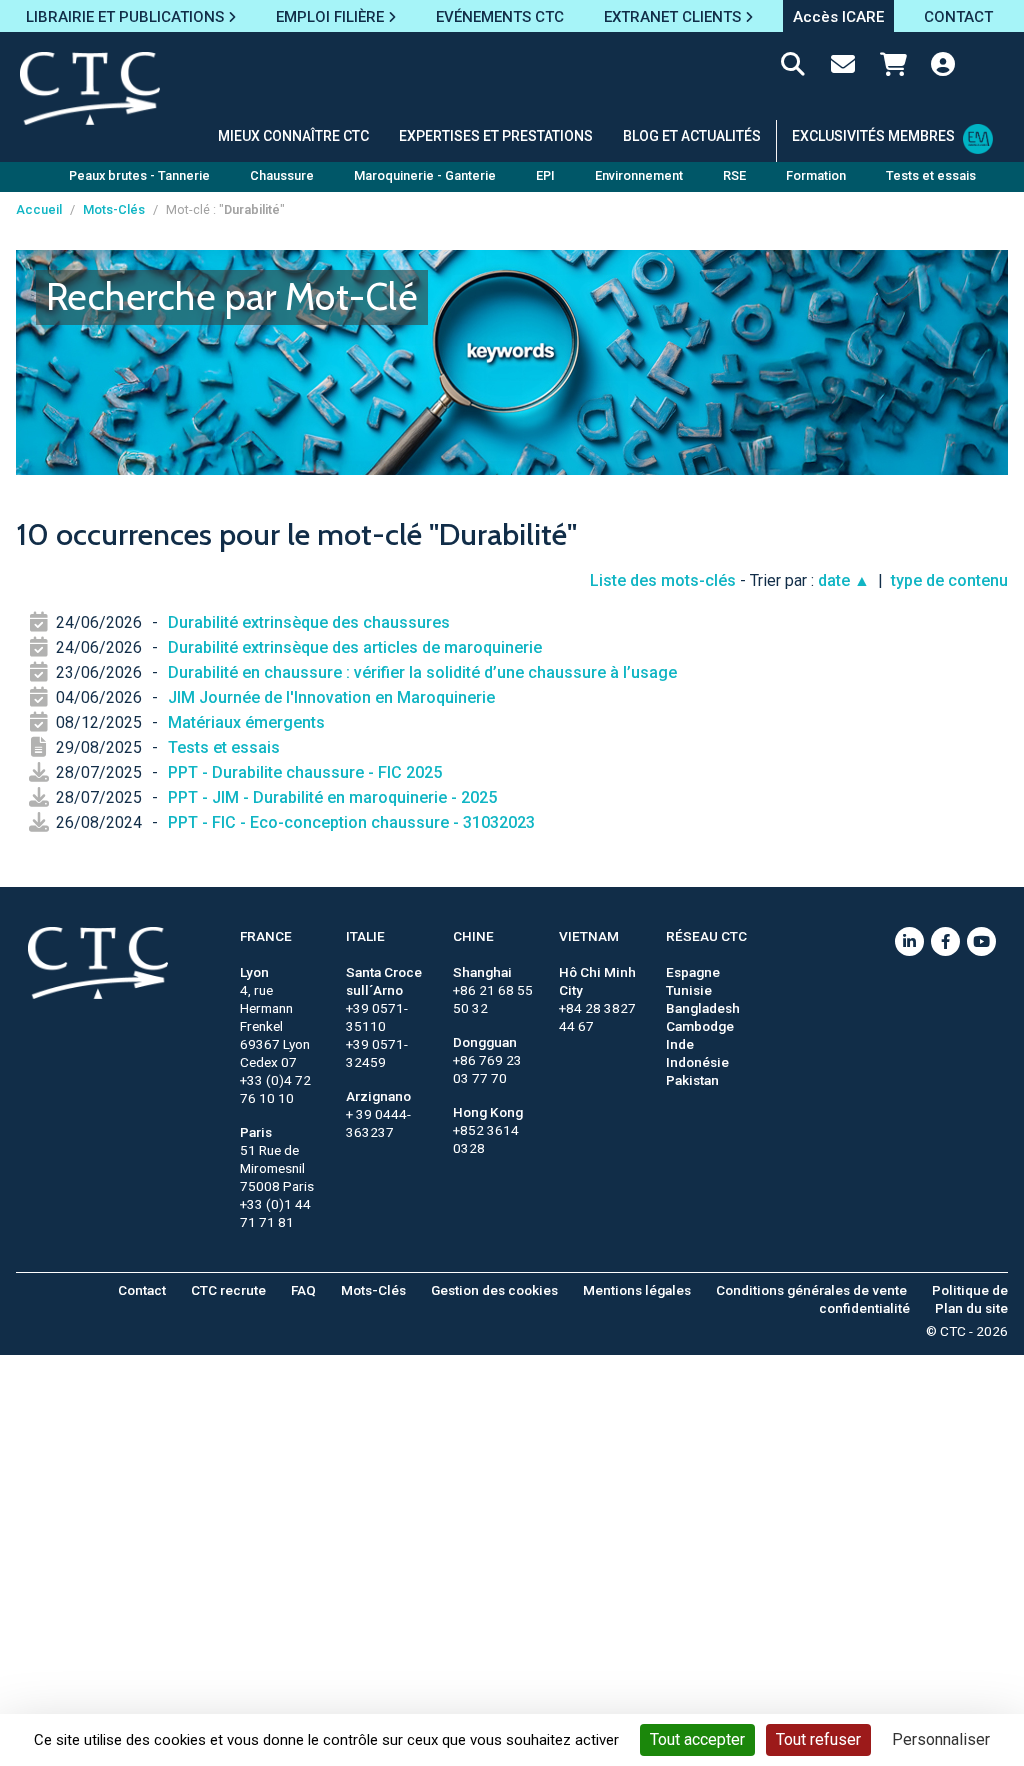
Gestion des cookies (494, 1290)
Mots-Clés (114, 209)
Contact (142, 1290)
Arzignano (378, 1096)
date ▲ (844, 580)
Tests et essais (224, 747)
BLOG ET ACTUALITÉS (692, 136)
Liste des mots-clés (663, 580)
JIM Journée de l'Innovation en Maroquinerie (331, 697)
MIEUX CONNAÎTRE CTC (293, 136)
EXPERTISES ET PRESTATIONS (496, 136)
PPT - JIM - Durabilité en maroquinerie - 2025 (332, 797)
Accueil (39, 209)
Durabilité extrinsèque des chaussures (309, 622)
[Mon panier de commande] (893, 68)
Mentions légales (637, 1290)
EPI (545, 175)
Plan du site (971, 1308)
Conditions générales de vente (811, 1290)
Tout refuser (818, 1739)
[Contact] (843, 68)
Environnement (639, 175)
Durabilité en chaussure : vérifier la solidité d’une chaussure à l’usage (422, 672)
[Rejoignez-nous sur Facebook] (945, 941)
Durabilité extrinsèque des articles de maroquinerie (355, 647)
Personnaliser (941, 1739)
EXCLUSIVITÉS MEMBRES (873, 136)
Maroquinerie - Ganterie (425, 175)
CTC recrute (228, 1290)
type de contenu (949, 580)
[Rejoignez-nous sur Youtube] (981, 941)
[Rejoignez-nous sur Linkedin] (909, 941)
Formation (816, 175)
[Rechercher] (793, 68)
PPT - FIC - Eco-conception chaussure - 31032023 (351, 822)
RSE (734, 175)
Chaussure (282, 175)
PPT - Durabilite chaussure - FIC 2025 (305, 772)
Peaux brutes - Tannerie (139, 175)
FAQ (303, 1290)
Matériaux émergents (246, 722)
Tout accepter (697, 1739)
